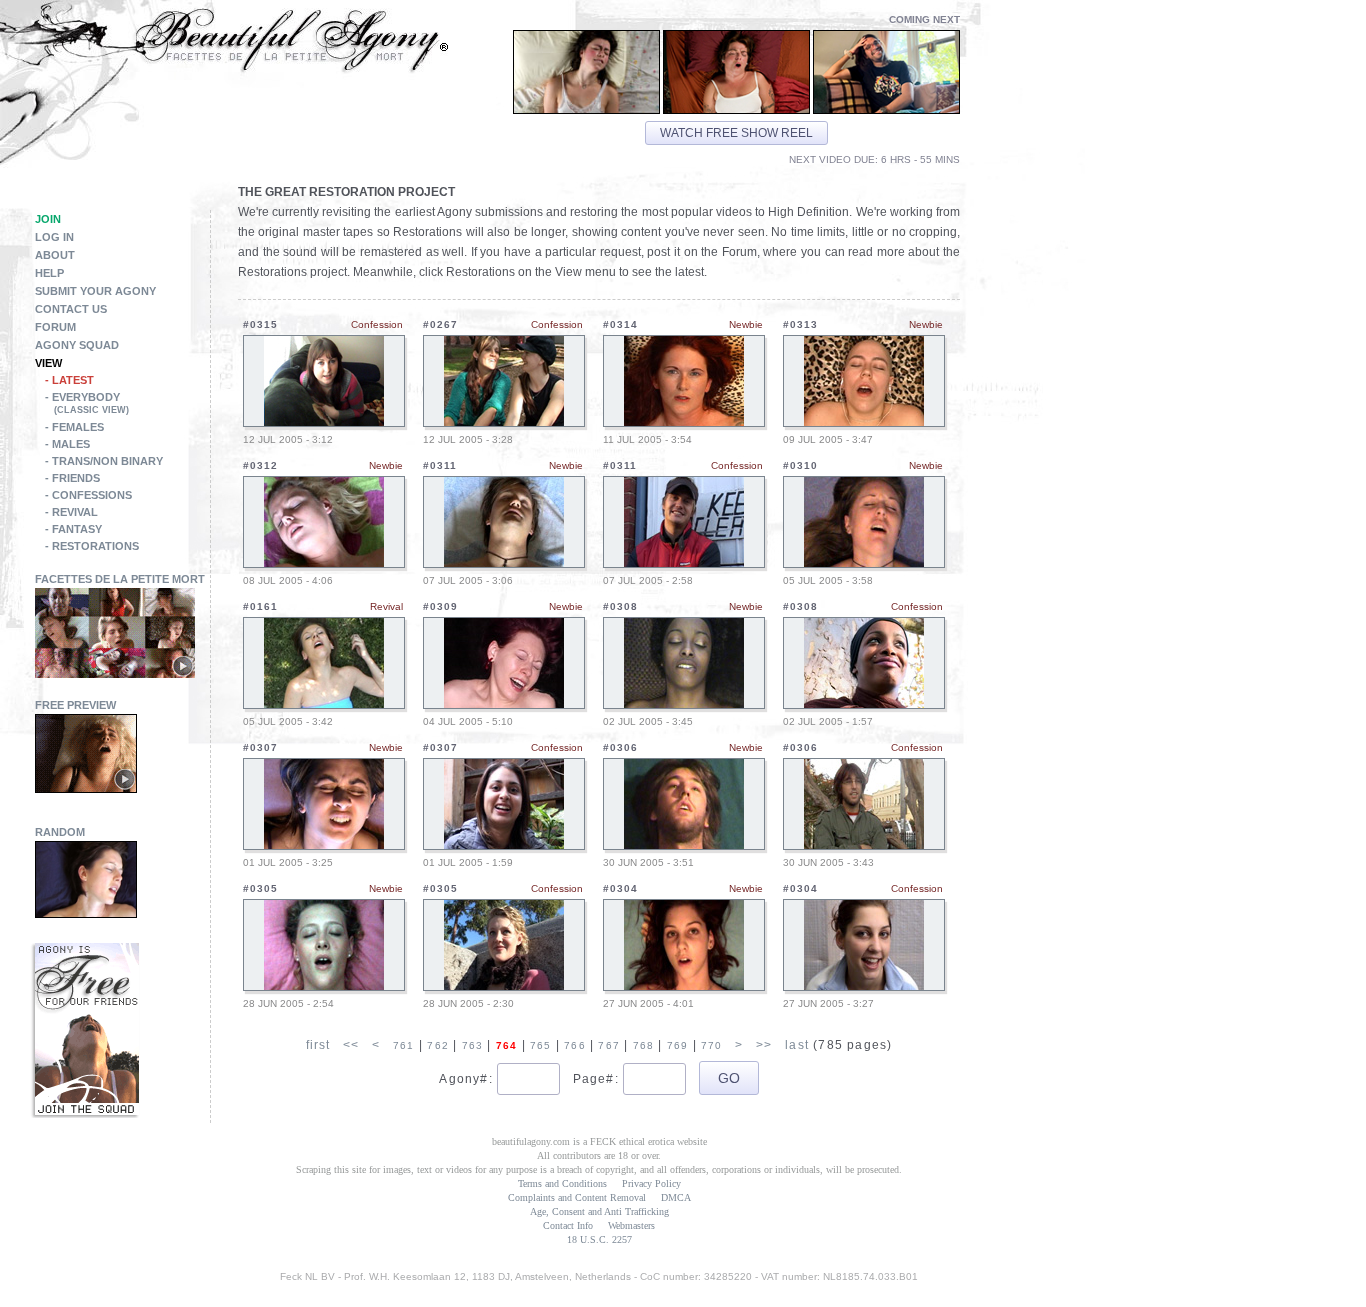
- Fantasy (73, 529)
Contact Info (568, 1225)
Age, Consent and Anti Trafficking (599, 1211)
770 (712, 1045)
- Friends (72, 478)
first (318, 1045)
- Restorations (92, 546)
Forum (55, 327)
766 (575, 1045)
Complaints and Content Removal (577, 1197)
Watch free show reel (736, 133)
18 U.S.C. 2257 (599, 1239)
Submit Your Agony (95, 291)
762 (438, 1045)
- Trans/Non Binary (104, 461)
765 (541, 1045)
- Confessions (88, 495)
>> (764, 1045)
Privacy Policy (651, 1183)
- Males (67, 444)
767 (609, 1045)
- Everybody (87, 403)
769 (678, 1045)
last (797, 1045)
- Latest (69, 380)
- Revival (71, 512)
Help (49, 273)
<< (351, 1045)
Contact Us (71, 309)
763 (473, 1045)
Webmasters (631, 1225)
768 (644, 1045)
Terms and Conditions (562, 1183)
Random (60, 832)
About (55, 255)
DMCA (676, 1197)
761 (404, 1045)
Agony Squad (77, 345)
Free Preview (75, 705)
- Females (74, 427)
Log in (54, 237)
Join (48, 219)
